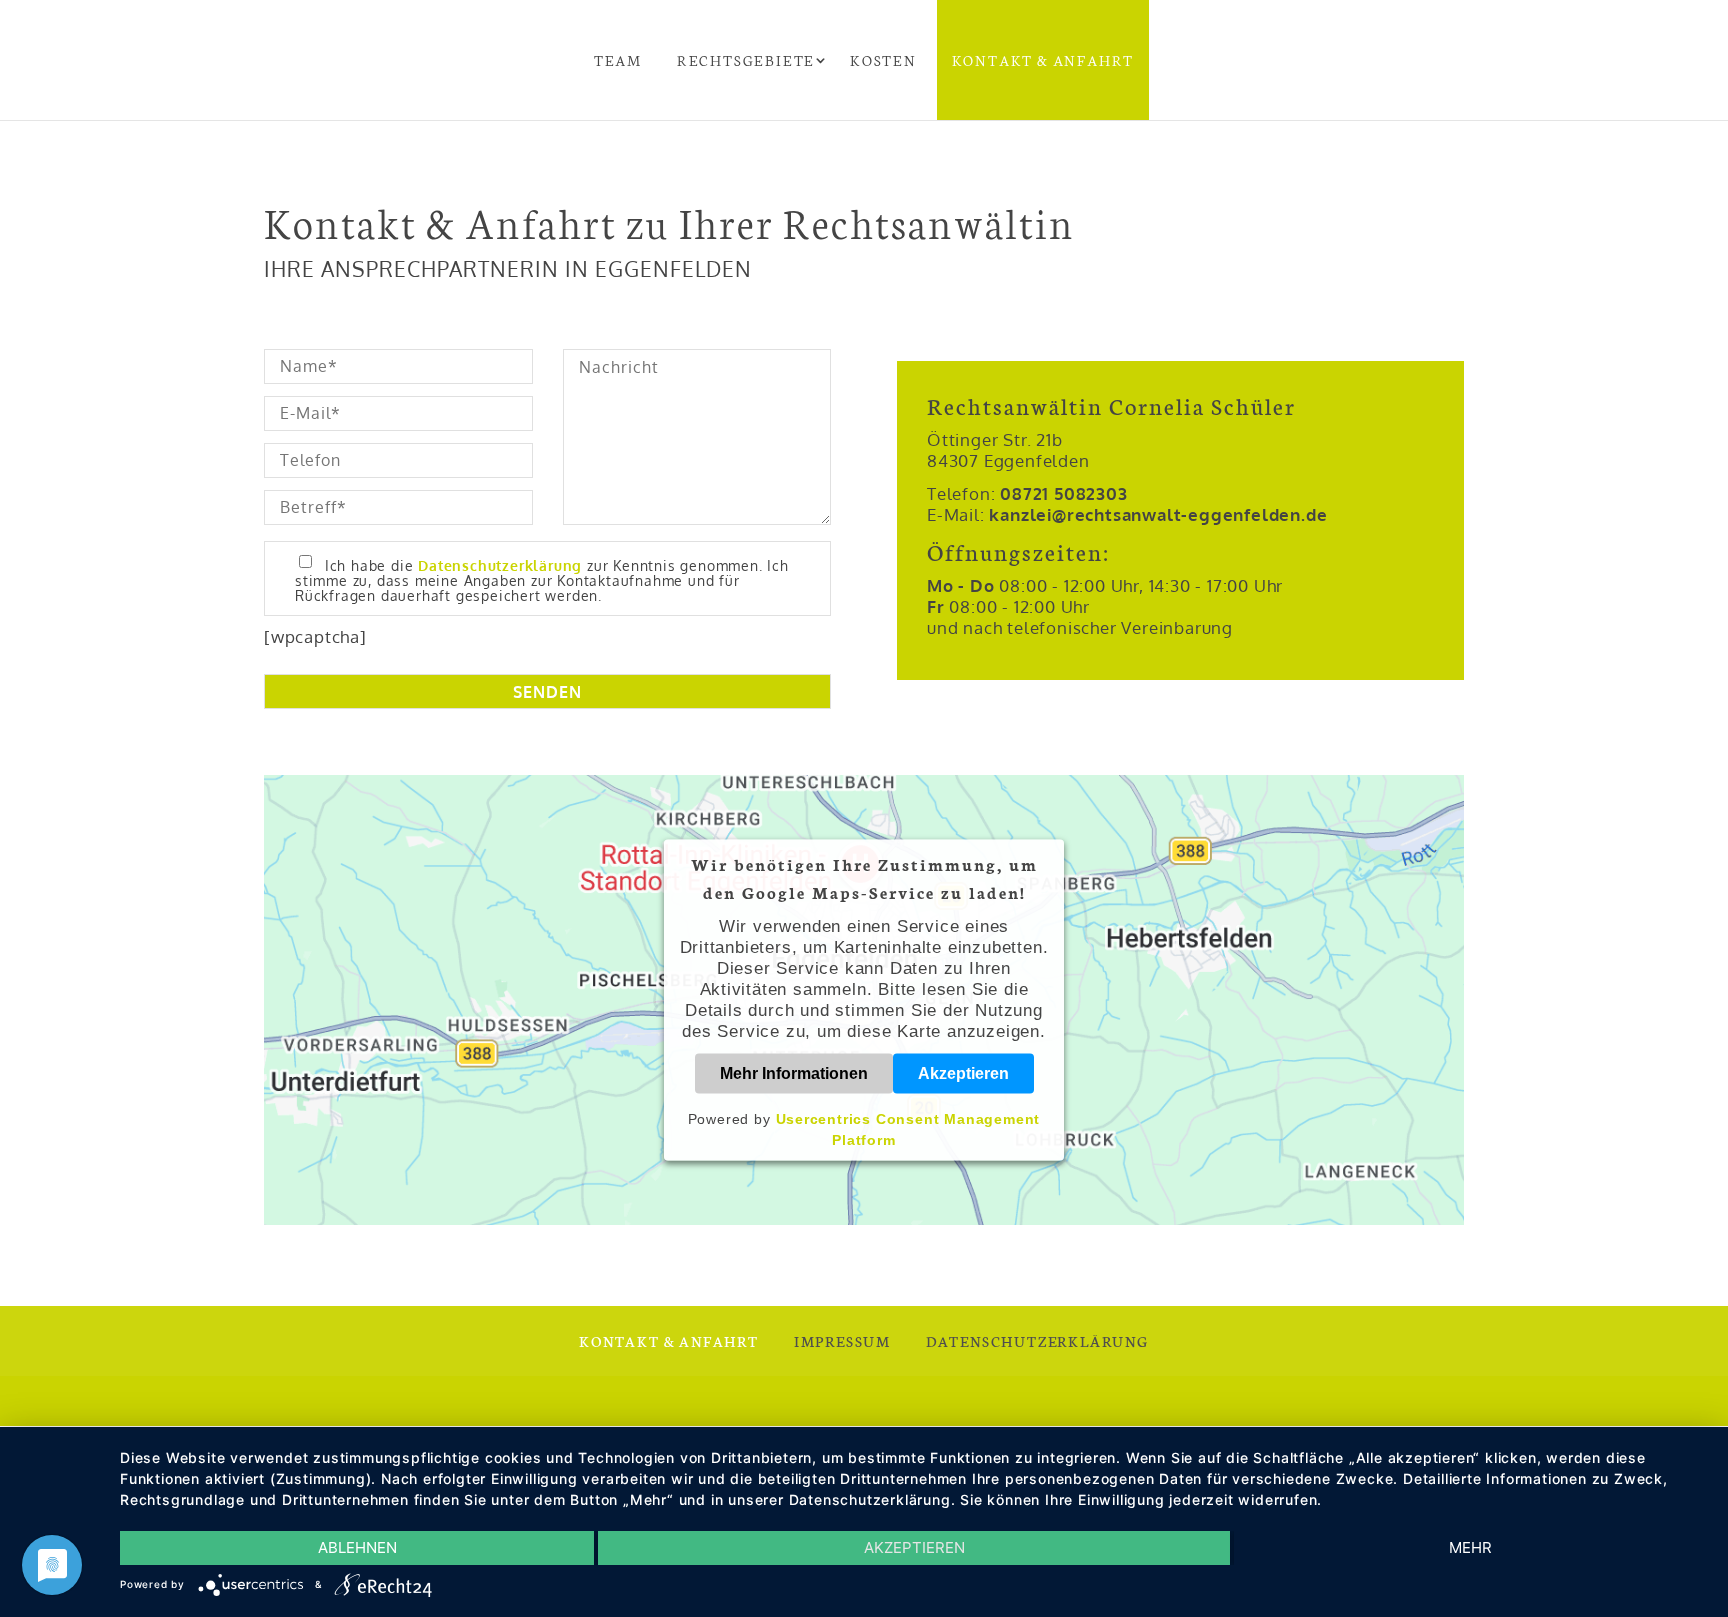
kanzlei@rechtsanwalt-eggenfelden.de (1158, 514)
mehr (1470, 1547)
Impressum (842, 1341)
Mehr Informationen (794, 1073)
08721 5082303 (1063, 493)
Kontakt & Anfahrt (1043, 60)
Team (618, 60)
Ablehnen (357, 1547)
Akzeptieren (963, 1073)
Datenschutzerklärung (500, 565)
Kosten (883, 60)
